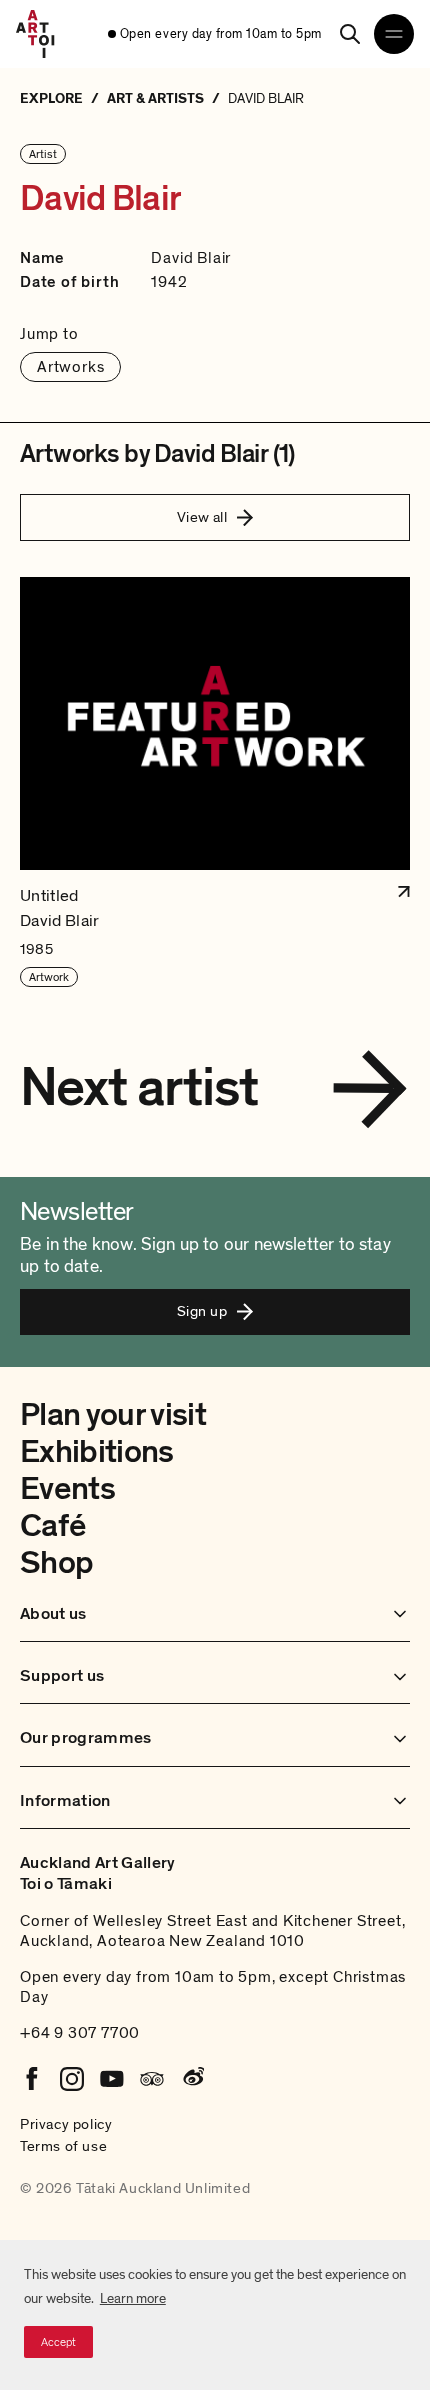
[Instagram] (72, 2079)
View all (202, 517)
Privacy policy (66, 2124)
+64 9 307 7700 (80, 2033)
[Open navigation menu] (394, 34)
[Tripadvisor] (152, 2079)
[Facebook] (32, 2079)
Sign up (202, 1311)
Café (52, 1526)
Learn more (133, 2298)
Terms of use (63, 2146)
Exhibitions (97, 1452)
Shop (56, 1563)
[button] (215, 783)
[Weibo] (192, 2079)
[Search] (350, 34)
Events (67, 1489)
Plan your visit (113, 1415)
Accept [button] (58, 2342)
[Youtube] (112, 2079)
